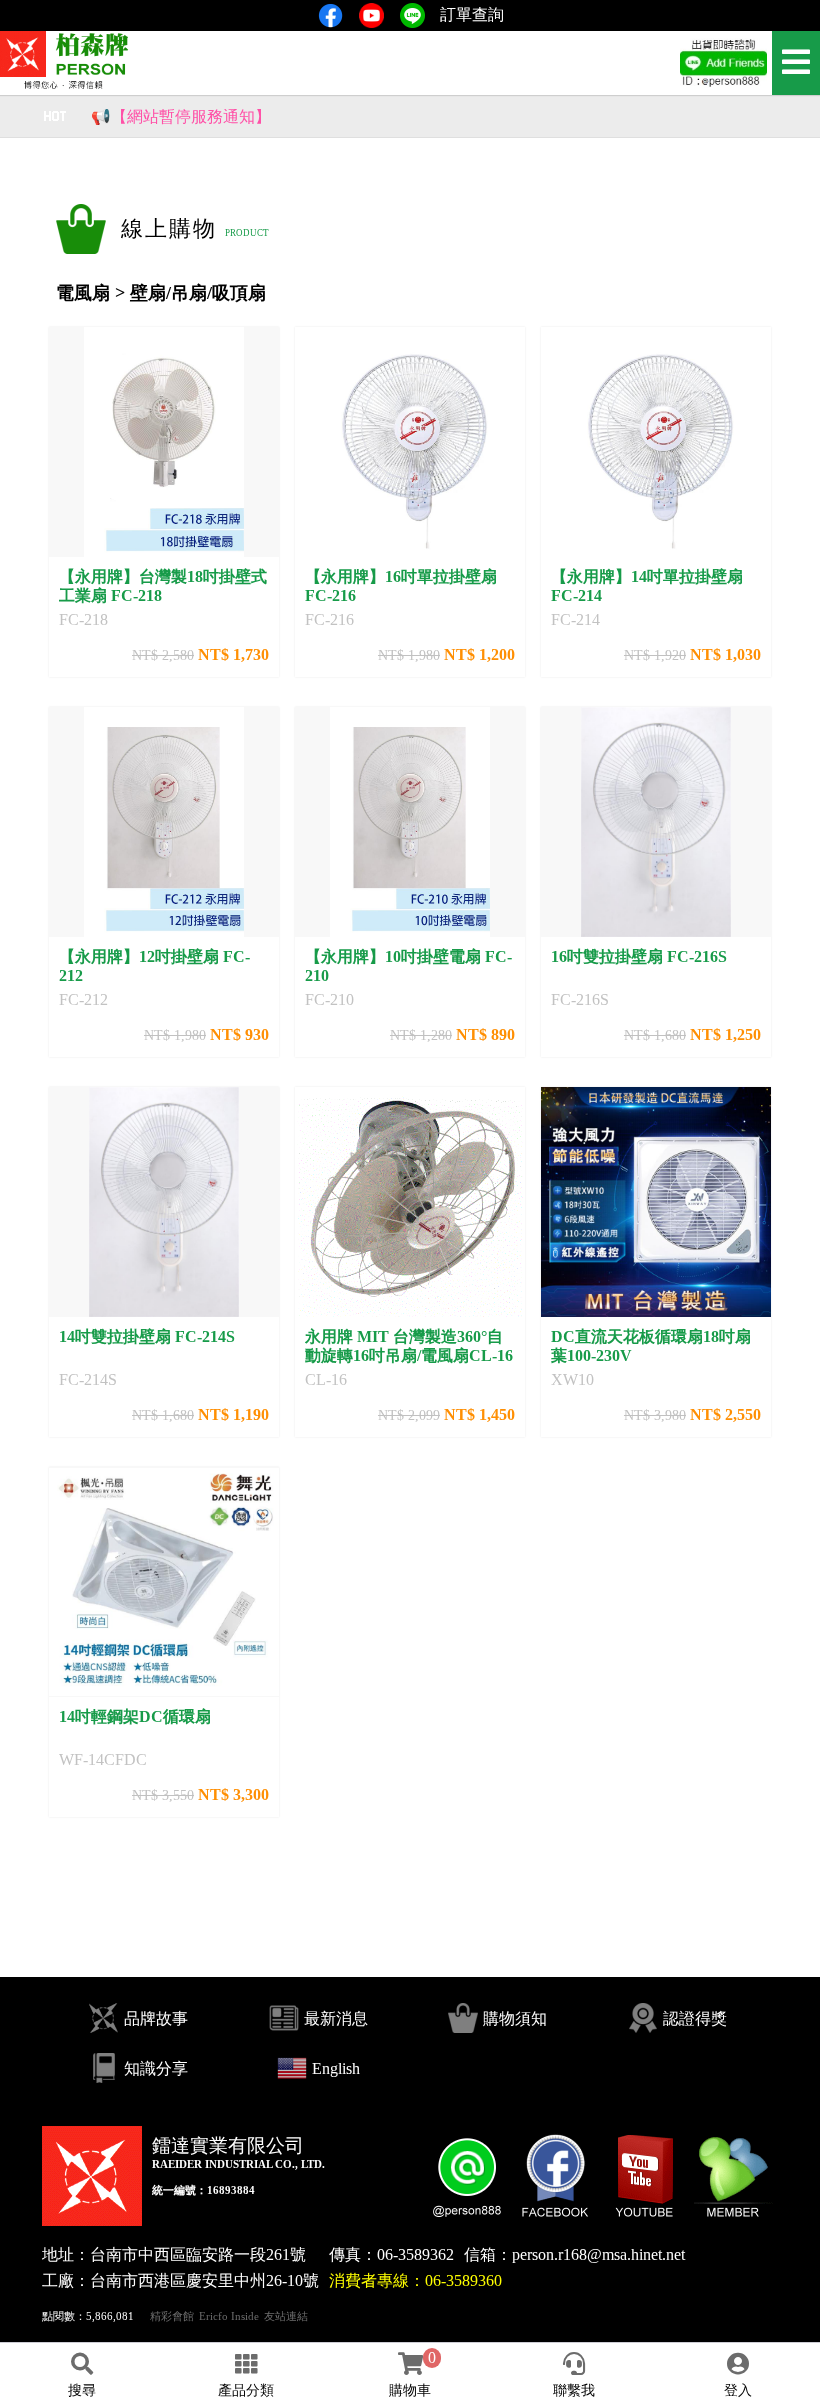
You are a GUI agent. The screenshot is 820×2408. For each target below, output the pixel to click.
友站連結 (286, 2316)
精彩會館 (172, 2316)
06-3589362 (415, 2254)
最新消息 (336, 2018)
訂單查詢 (472, 14)
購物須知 (515, 2018)
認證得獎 (695, 2018)
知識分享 (156, 2068)
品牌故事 (156, 2018)
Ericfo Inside (229, 2316)
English (336, 2068)
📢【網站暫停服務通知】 (181, 110)
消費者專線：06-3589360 (415, 2280)
